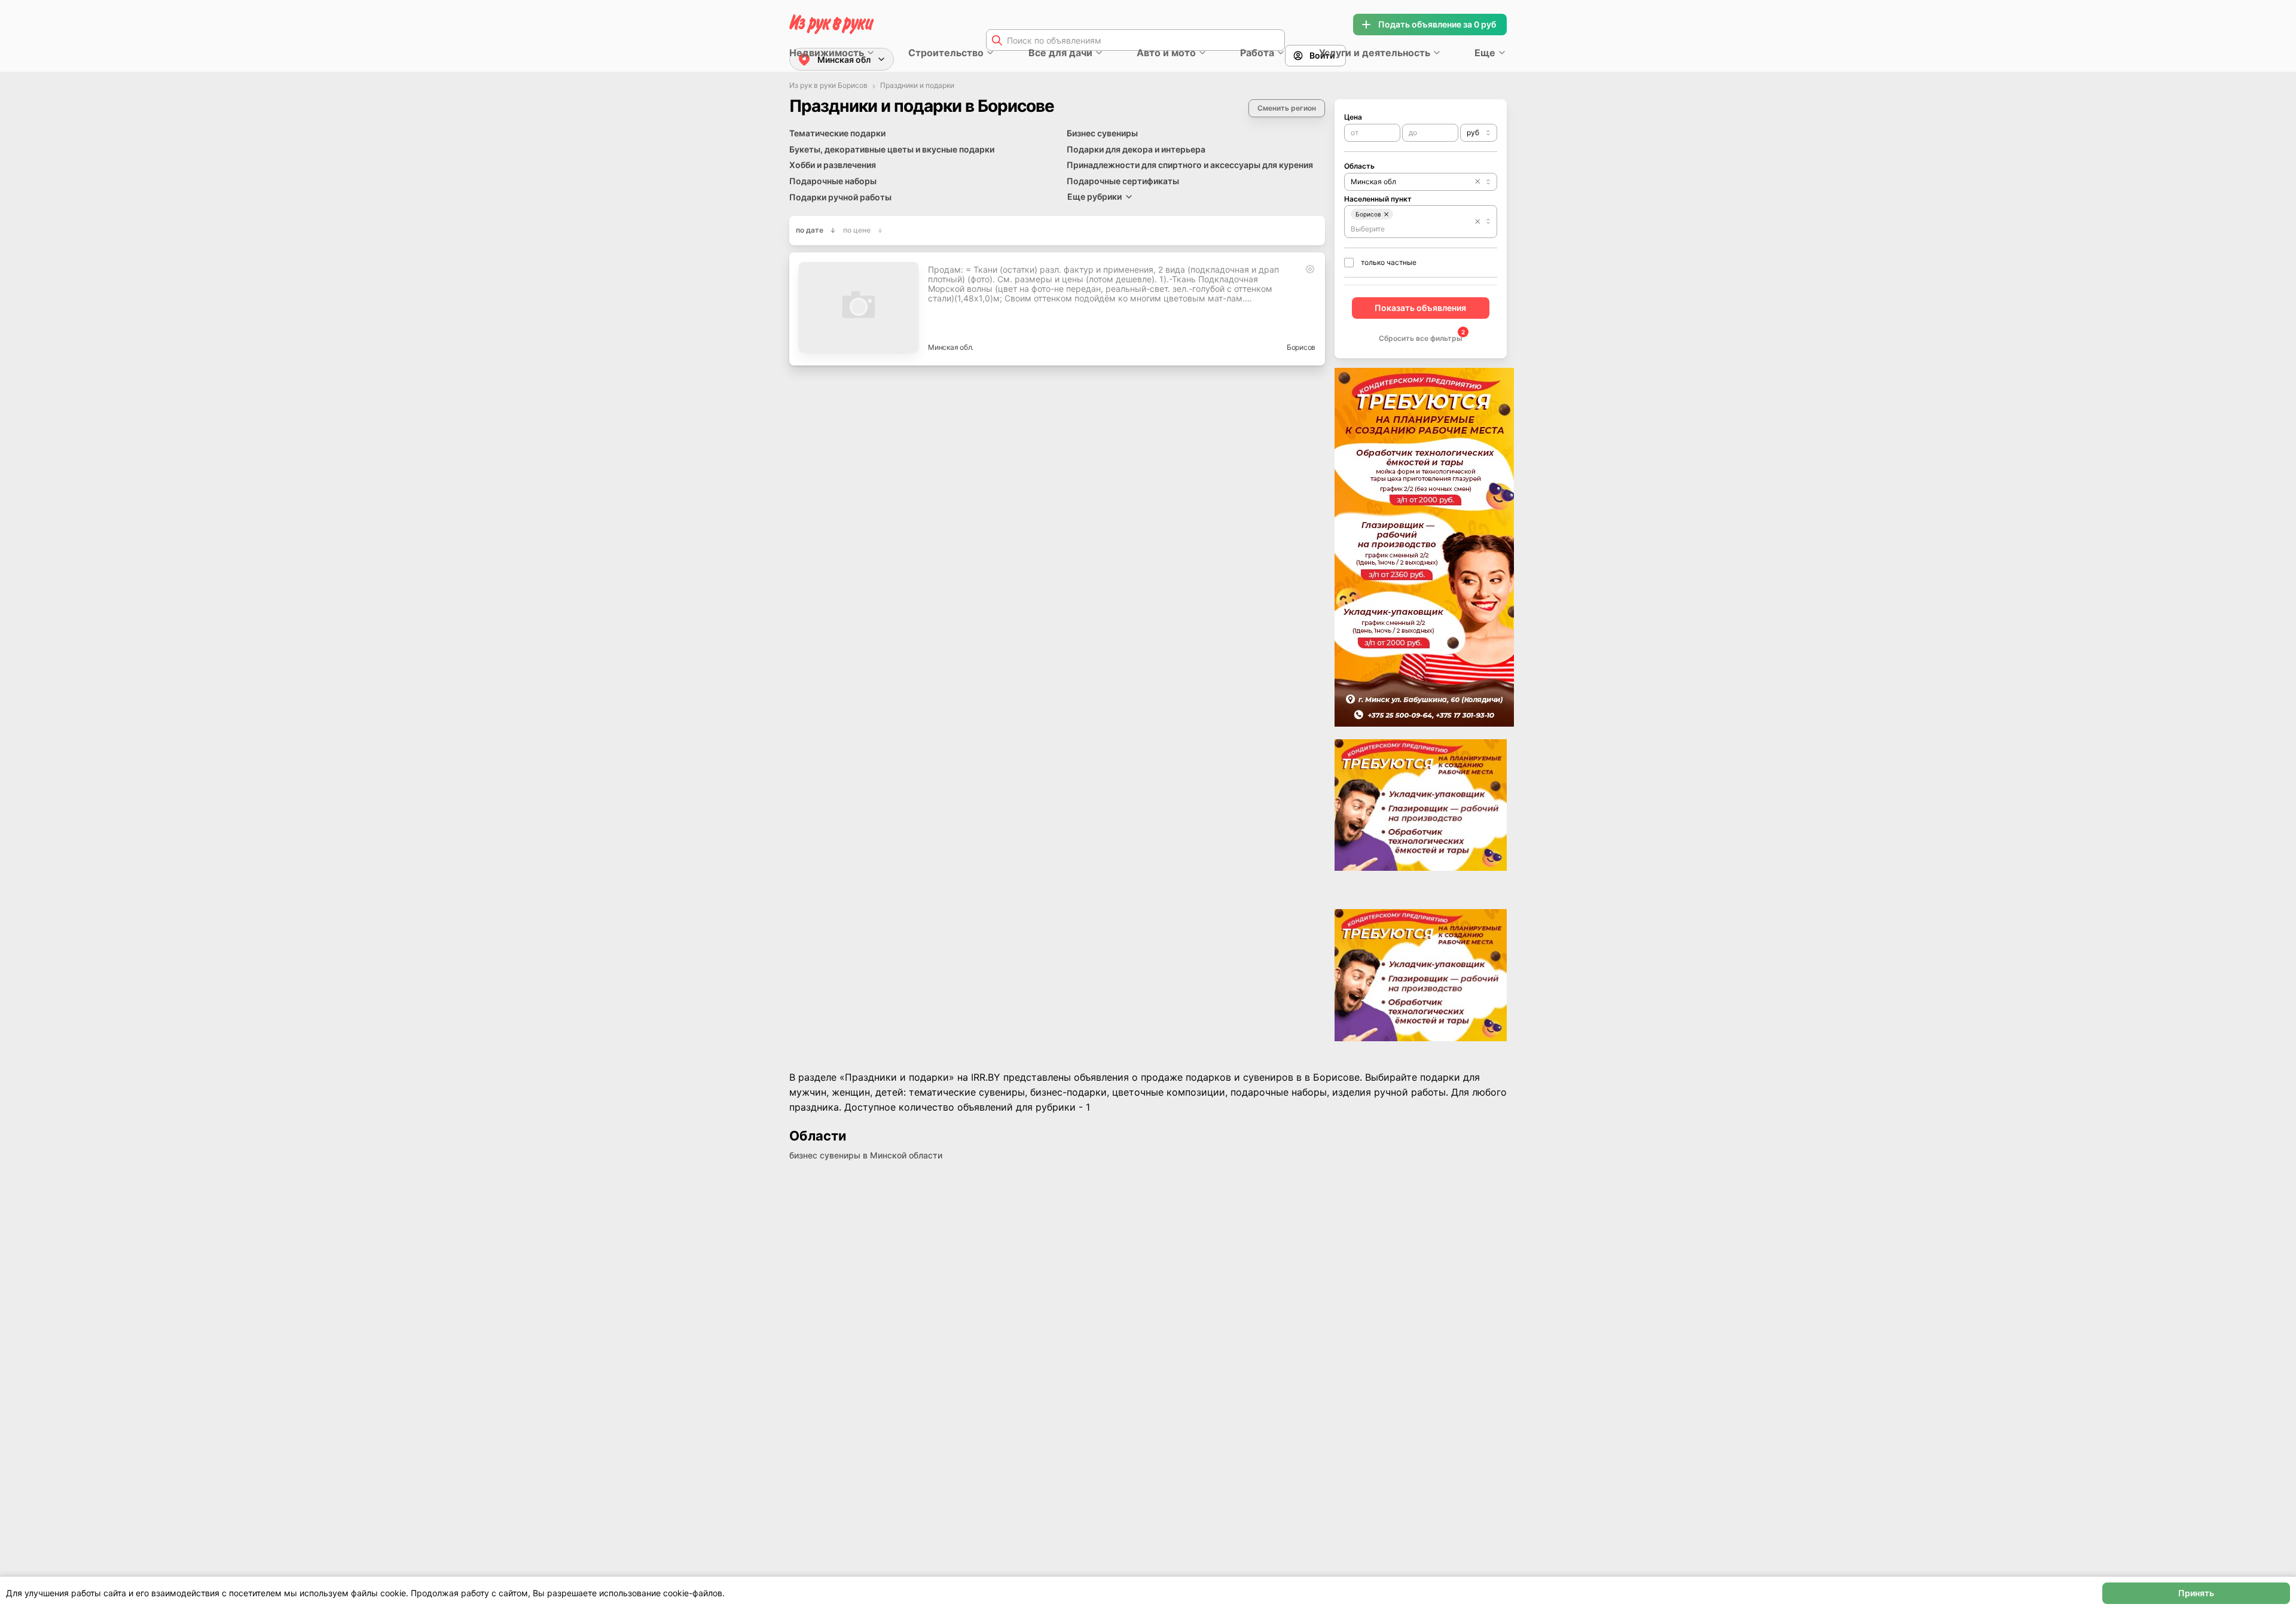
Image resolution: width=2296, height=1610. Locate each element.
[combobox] (1479, 133)
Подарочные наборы (833, 181)
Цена (1353, 117)
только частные (1389, 262)
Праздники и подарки (917, 86)
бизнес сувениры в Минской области (866, 1155)
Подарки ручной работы (840, 197)
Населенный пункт (1378, 199)
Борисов (1301, 347)
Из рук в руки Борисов (828, 86)
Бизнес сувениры (1102, 133)
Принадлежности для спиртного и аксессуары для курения (1190, 165)
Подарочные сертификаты (1123, 181)
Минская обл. (951, 347)
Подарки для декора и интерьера (1136, 149)
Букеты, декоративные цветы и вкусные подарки (892, 149)
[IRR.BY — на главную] (832, 24)
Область (1359, 166)
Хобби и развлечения (833, 165)
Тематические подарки (837, 133)
